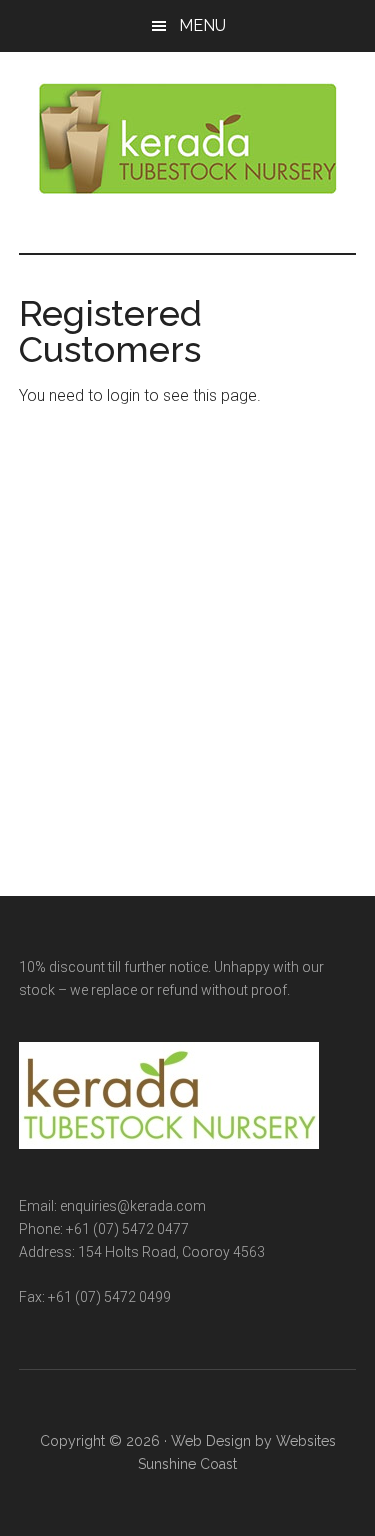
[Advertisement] (187, 622)
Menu (202, 25)
